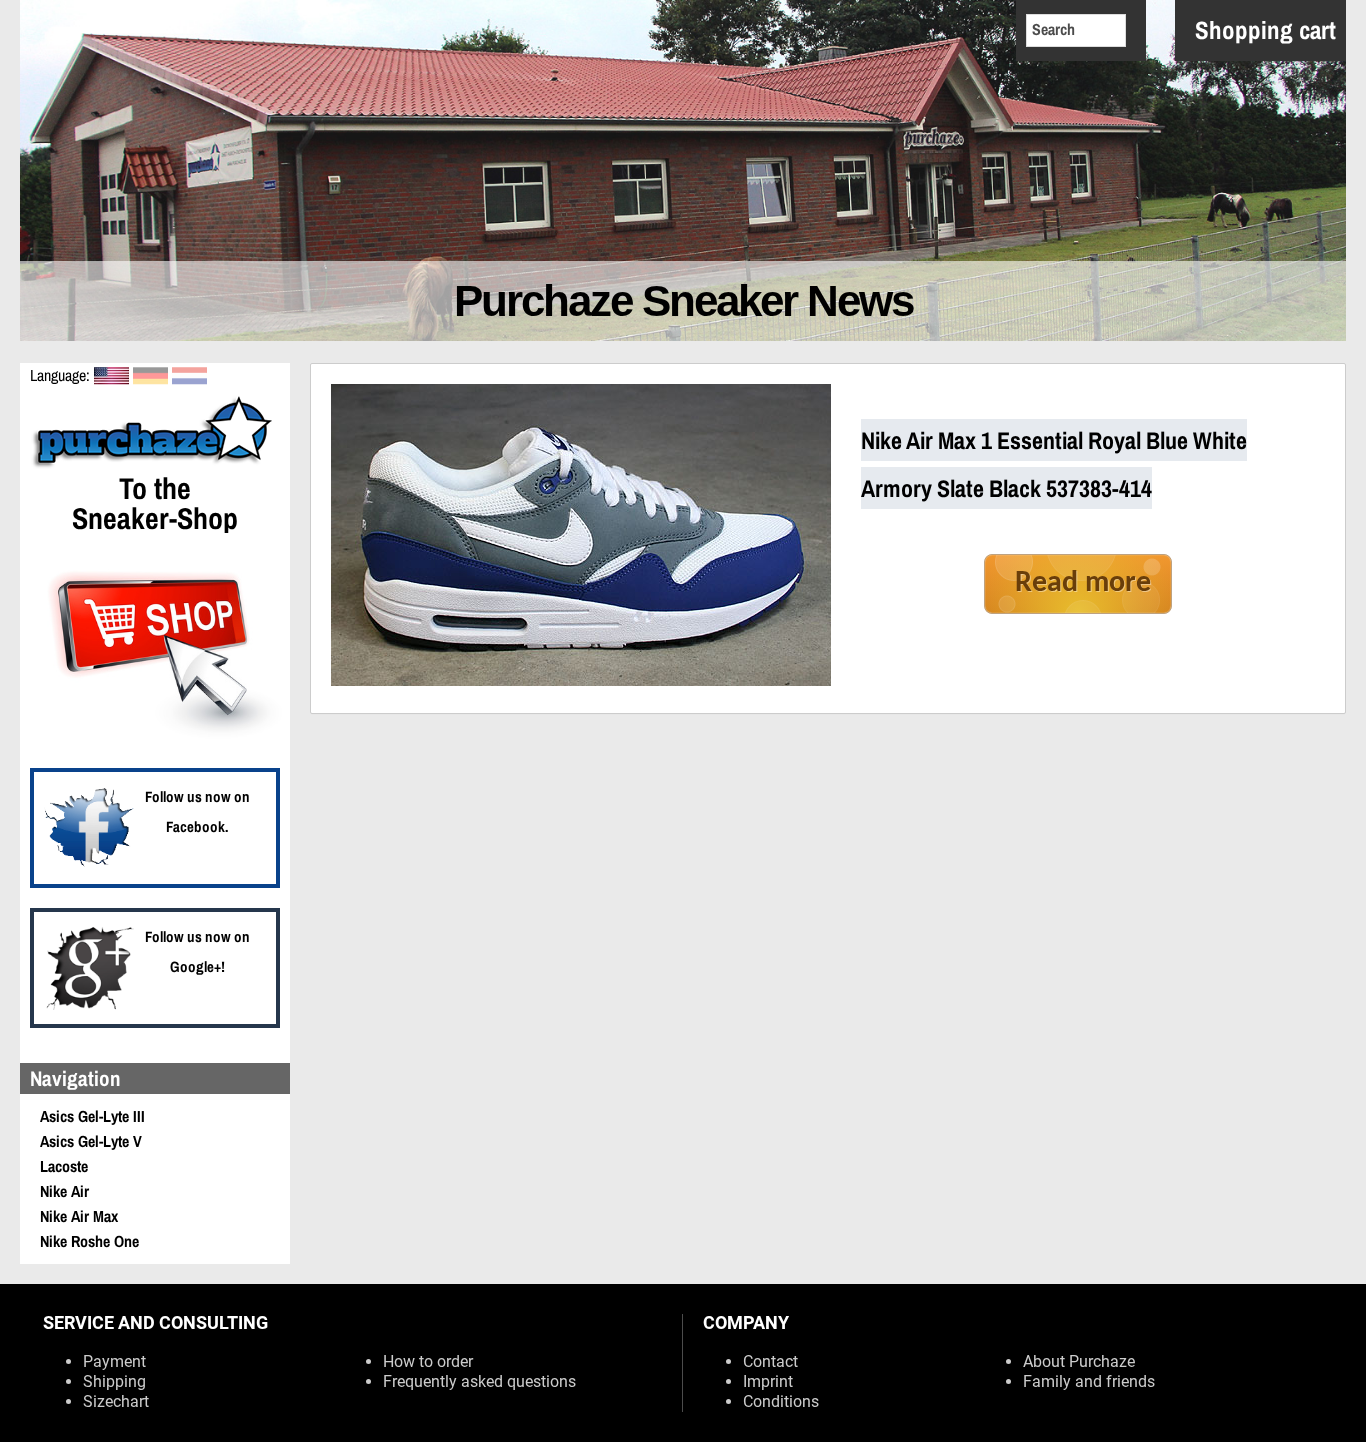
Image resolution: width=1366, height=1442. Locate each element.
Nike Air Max (79, 1216)
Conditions (781, 1401)
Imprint (768, 1381)
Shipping (114, 1381)
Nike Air (64, 1191)
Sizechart (116, 1401)
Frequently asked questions (479, 1381)
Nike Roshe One (89, 1241)
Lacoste (64, 1166)
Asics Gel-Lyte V (91, 1141)
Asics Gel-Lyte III (92, 1116)
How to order (428, 1361)
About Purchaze (1079, 1361)
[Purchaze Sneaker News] (155, 465)
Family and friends (1089, 1381)
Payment (114, 1361)
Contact (770, 1361)
